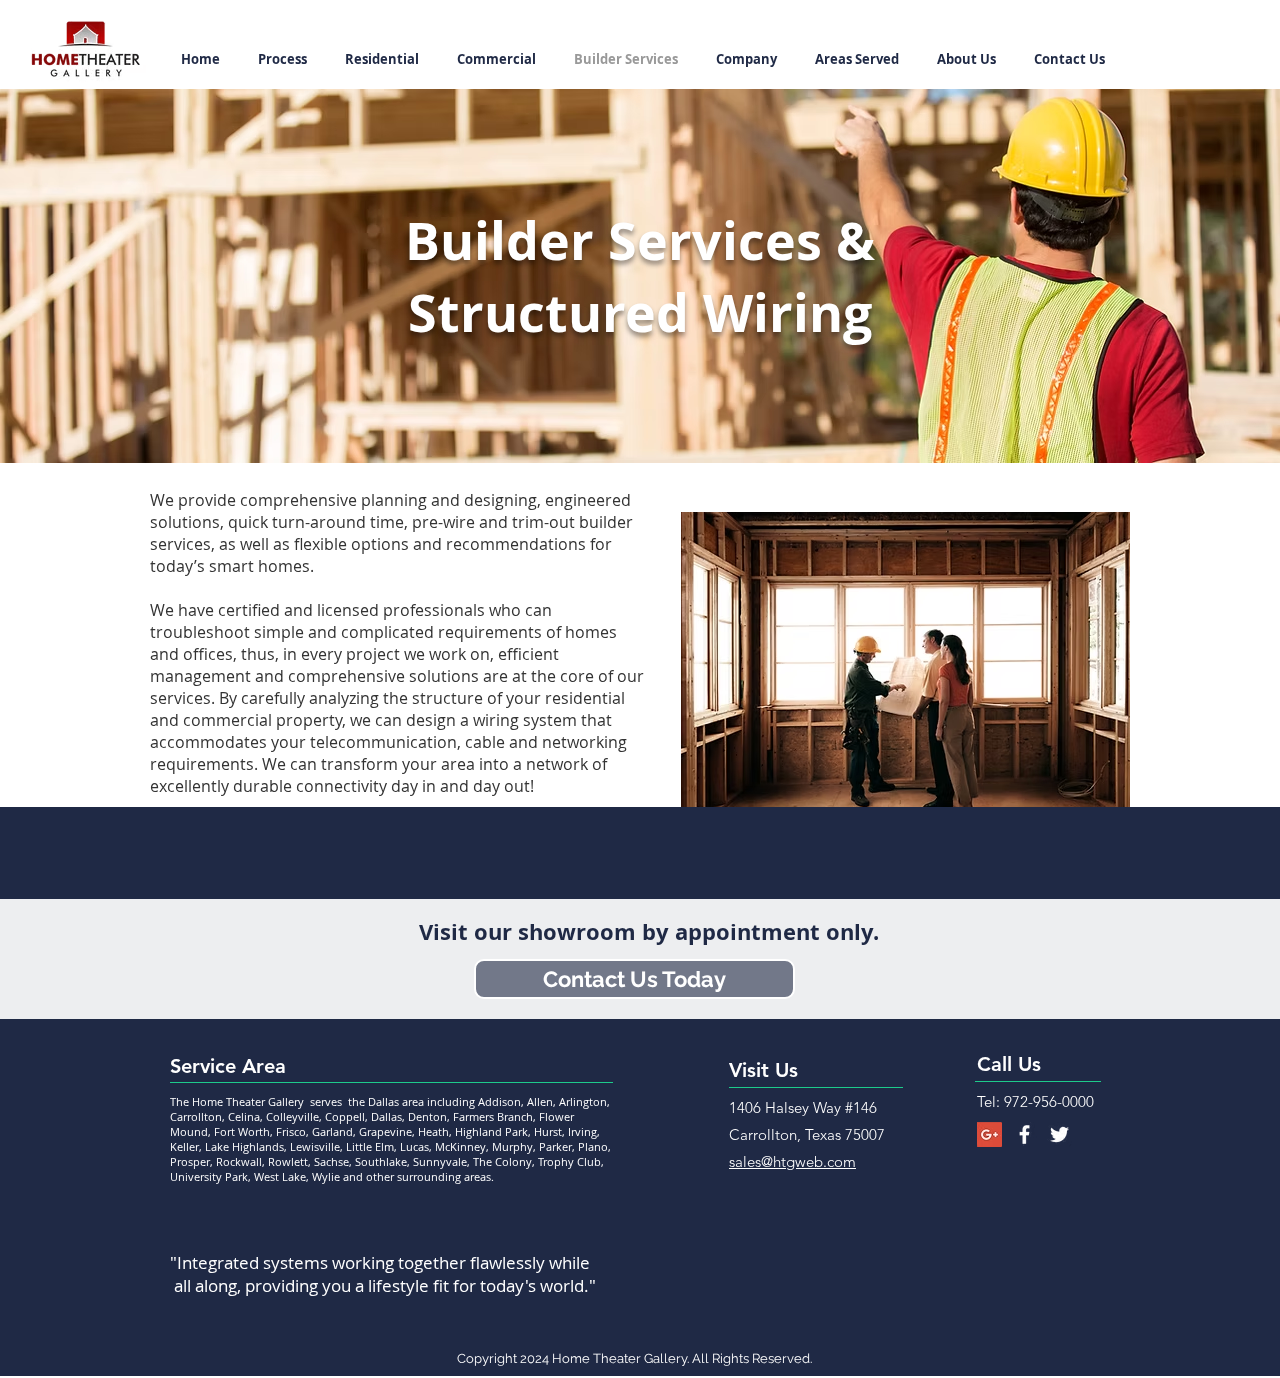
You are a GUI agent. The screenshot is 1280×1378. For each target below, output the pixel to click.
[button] (742, 59)
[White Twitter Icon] (1059, 1134)
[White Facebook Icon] (1024, 1134)
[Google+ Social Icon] (989, 1134)
